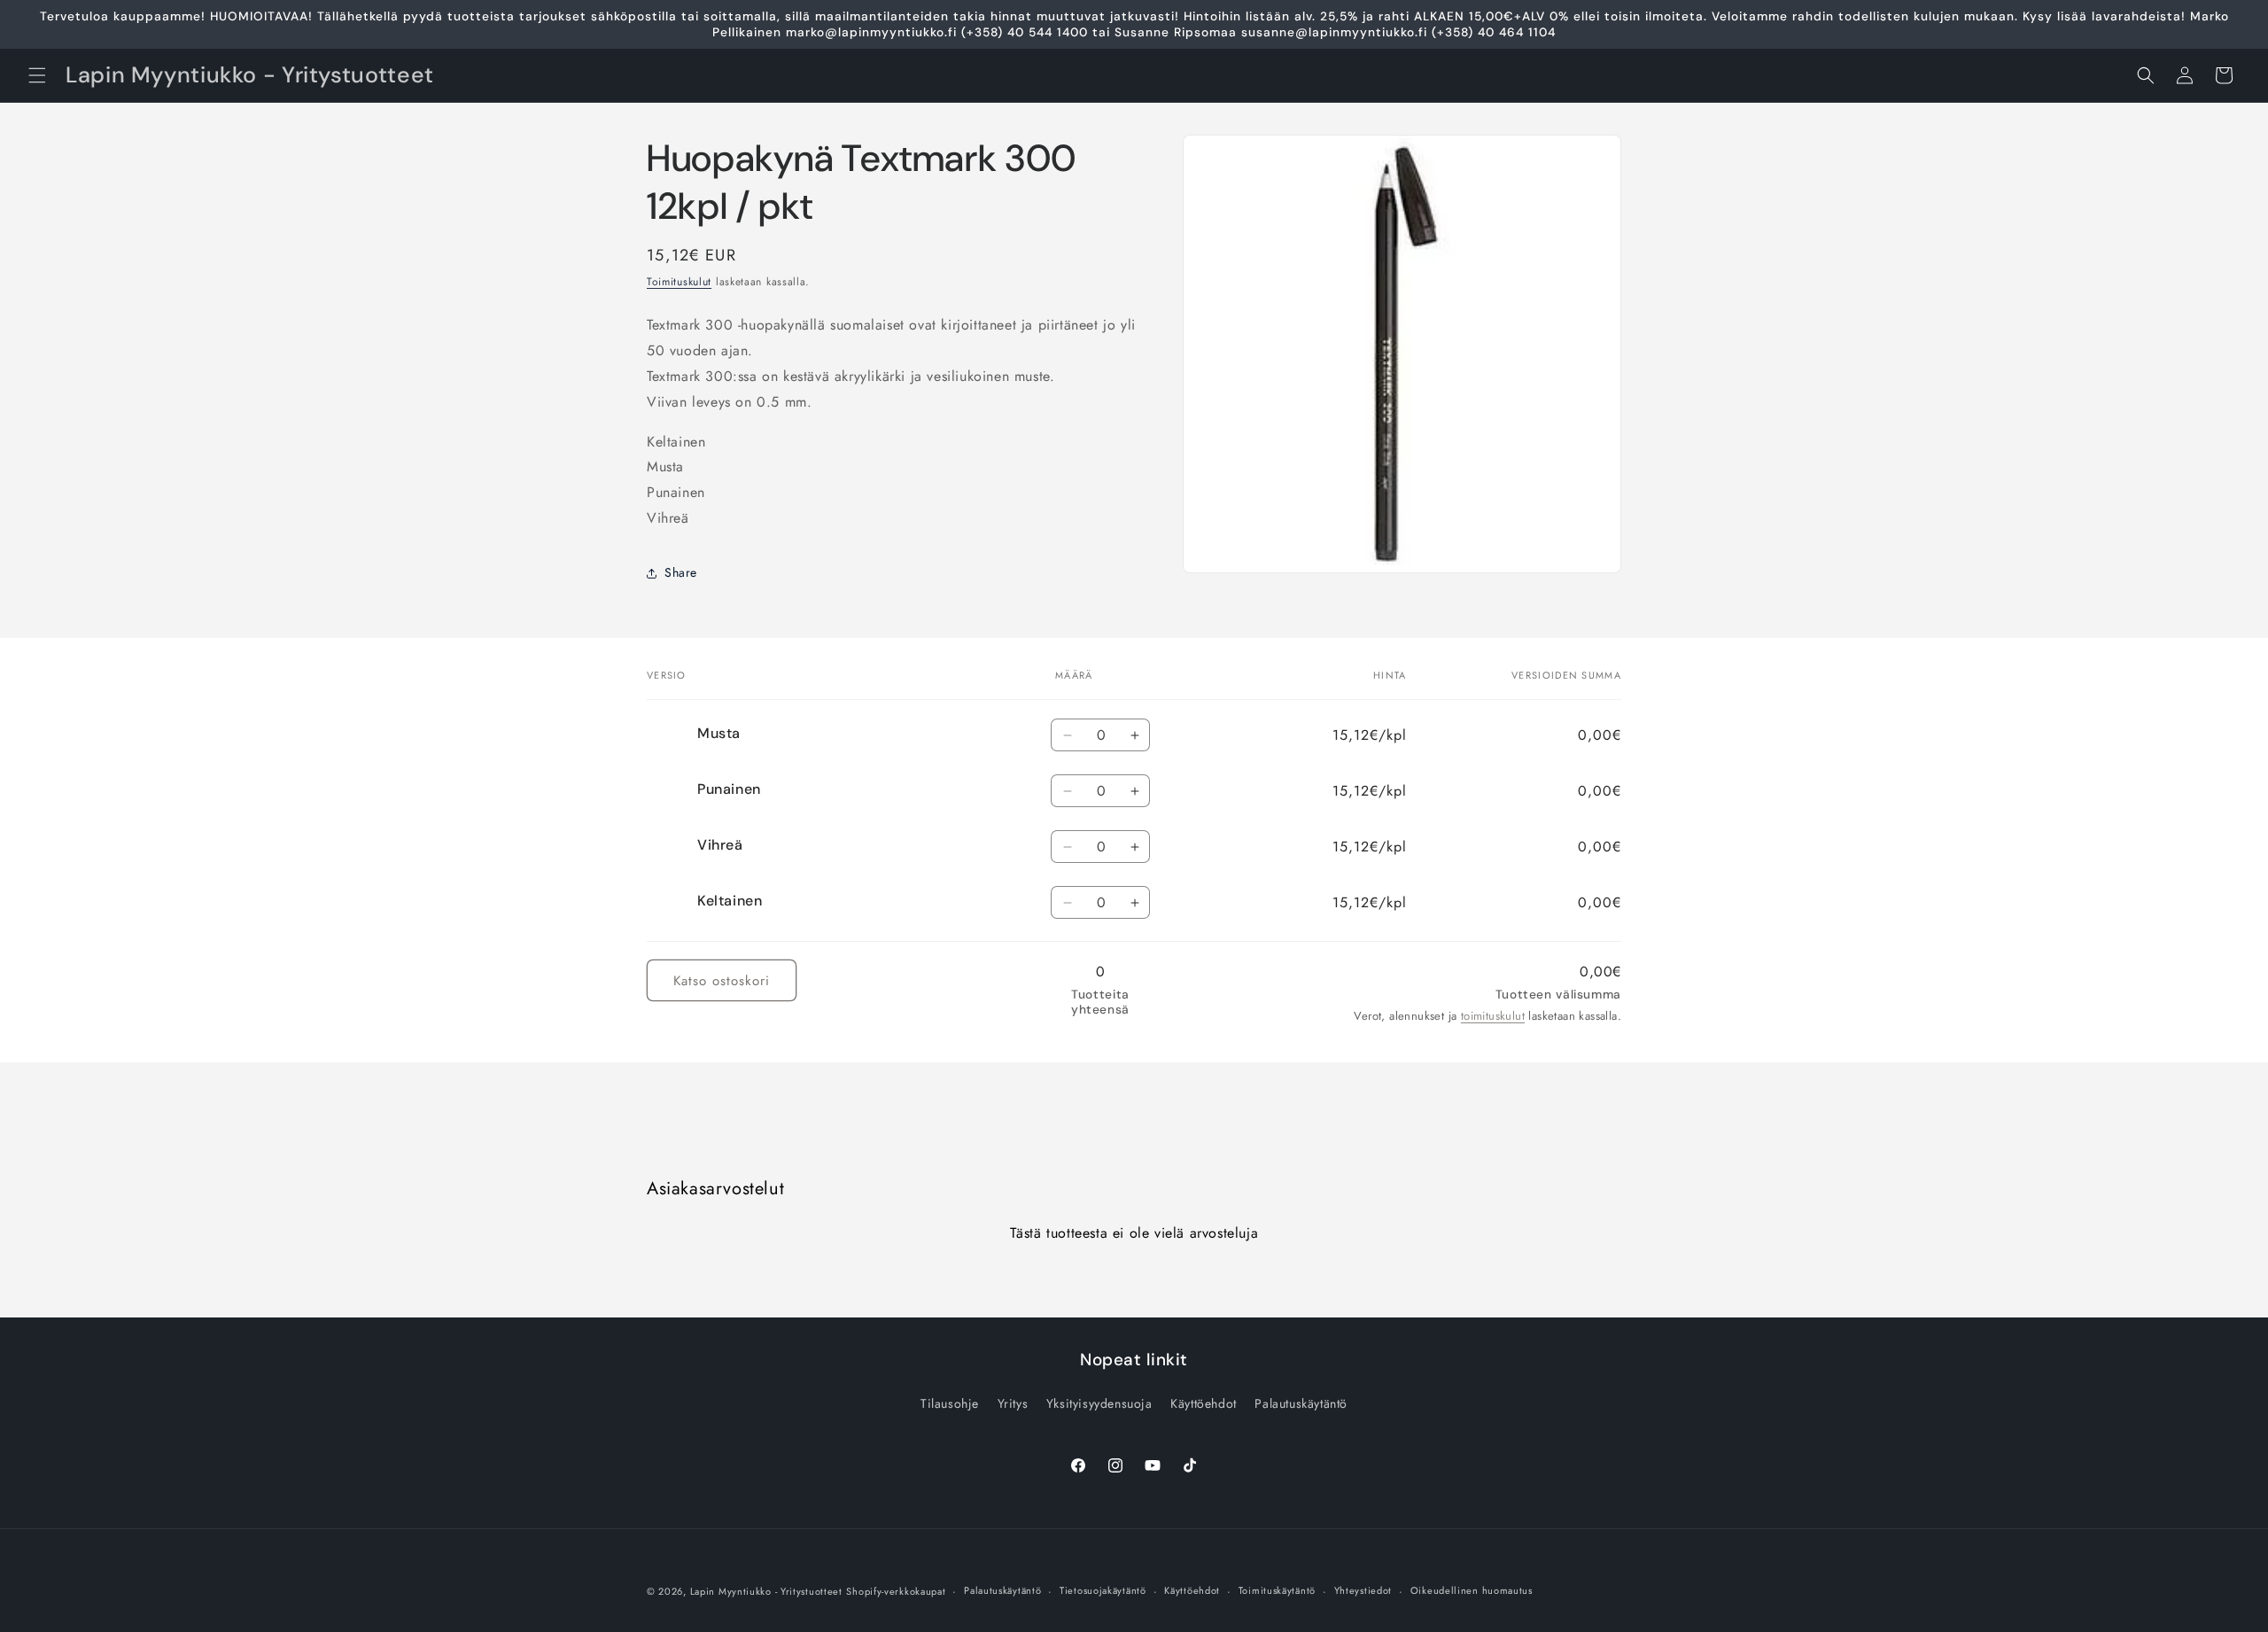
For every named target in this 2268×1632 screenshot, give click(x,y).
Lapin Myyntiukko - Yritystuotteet (766, 1591)
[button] (37, 75)
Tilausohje (950, 1403)
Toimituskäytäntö (1277, 1590)
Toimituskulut (679, 282)
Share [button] (681, 572)
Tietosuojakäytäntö (1103, 1590)
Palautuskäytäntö (1301, 1403)
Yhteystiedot (1363, 1590)
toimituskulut (1493, 1016)
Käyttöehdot (1204, 1403)
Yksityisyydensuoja (1099, 1403)
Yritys (1013, 1403)
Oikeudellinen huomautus (1472, 1590)
